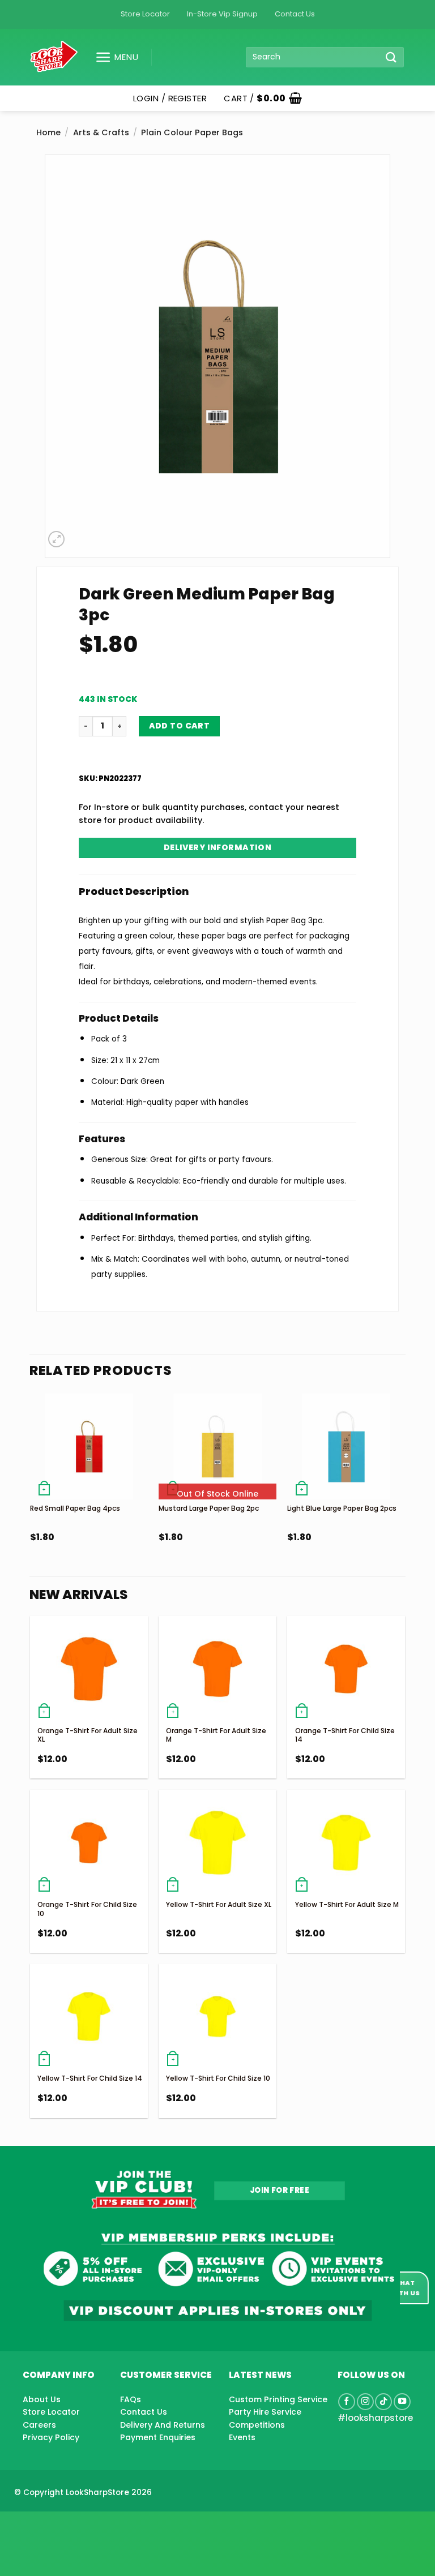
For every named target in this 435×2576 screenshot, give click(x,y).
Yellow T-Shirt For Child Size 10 (218, 2078)
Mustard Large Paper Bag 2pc (209, 1508)
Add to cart (180, 726)
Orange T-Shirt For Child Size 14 (345, 1735)
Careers (39, 2425)
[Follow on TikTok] (383, 2402)
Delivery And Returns (163, 2425)
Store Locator (145, 14)
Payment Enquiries (158, 2437)
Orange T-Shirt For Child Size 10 (87, 1909)
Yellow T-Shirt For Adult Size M (347, 1904)
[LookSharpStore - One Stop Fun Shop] (54, 57)
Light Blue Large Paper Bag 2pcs (342, 1508)
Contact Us (295, 14)
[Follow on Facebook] (347, 2402)
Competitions (257, 2425)
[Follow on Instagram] (365, 2402)
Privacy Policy (51, 2437)
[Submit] (391, 57)
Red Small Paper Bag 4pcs (75, 1508)
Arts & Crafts (101, 132)
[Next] (404, 1493)
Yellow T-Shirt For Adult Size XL (219, 1904)
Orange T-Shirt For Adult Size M (216, 1735)
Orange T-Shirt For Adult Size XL (88, 1735)
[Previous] (31, 1493)
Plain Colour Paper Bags (192, 132)
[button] (112, 57)
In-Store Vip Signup (222, 14)
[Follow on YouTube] (402, 2402)
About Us (42, 2399)
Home (48, 132)
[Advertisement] (91, 2526)
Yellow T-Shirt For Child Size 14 (90, 2078)
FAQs (131, 2399)
